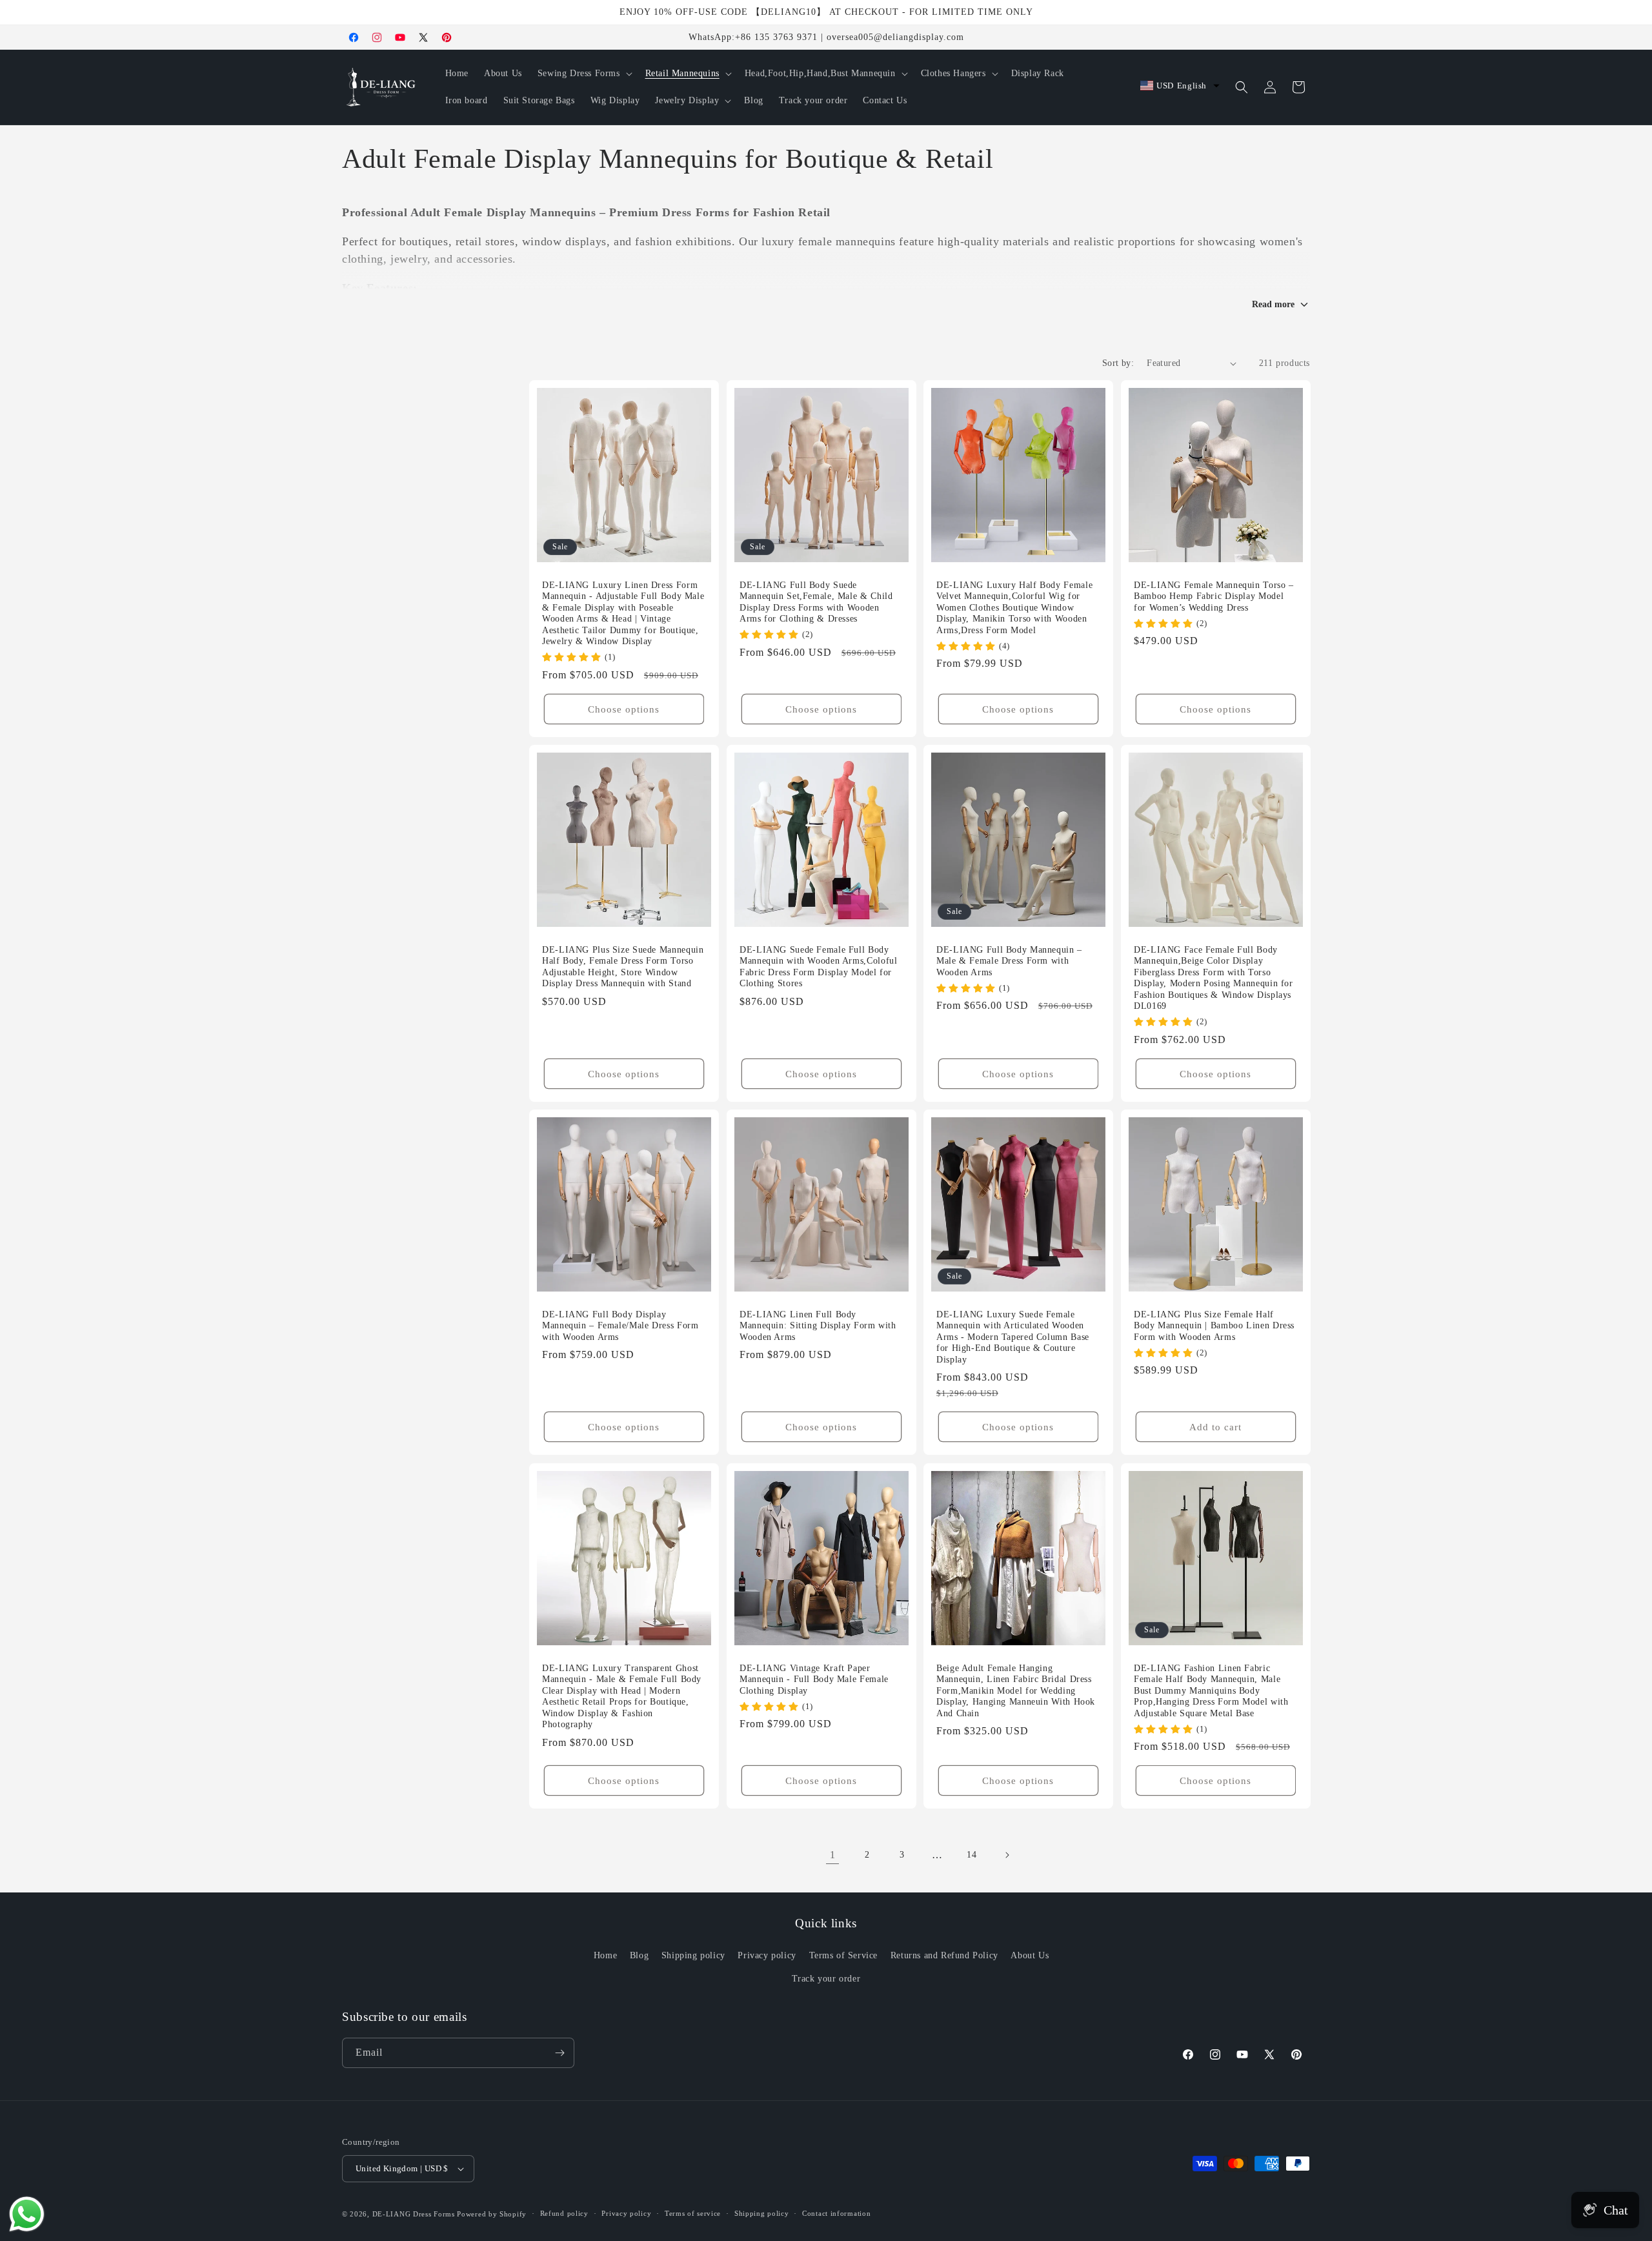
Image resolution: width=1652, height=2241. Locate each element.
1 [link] (833, 1855)
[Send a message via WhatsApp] (27, 2214)
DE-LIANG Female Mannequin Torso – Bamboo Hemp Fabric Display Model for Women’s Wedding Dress (1214, 596)
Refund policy (564, 2213)
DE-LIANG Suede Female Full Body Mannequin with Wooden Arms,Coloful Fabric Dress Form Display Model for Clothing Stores (818, 967)
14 (972, 1855)
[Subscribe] (559, 2053)
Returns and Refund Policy (944, 1955)
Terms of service (693, 2213)
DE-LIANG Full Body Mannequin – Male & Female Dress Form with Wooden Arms (1009, 961)
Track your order (826, 1979)
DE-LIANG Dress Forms (414, 2214)
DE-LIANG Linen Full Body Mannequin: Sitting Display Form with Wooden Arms (818, 1326)
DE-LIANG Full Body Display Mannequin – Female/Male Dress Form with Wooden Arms (620, 1326)
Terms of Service (844, 1955)
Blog (639, 1955)
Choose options (624, 709)
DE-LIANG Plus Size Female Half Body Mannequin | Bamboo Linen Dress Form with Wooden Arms (1214, 1326)
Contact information (836, 2213)
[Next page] (1007, 1855)
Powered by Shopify (492, 2214)
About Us (1030, 1955)
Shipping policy (693, 1955)
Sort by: (1118, 363)
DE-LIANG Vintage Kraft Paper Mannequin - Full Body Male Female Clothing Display (814, 1679)
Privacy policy (767, 1955)
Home (605, 1955)
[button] (584, 74)
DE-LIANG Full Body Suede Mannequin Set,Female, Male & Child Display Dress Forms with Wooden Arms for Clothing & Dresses (816, 602)
